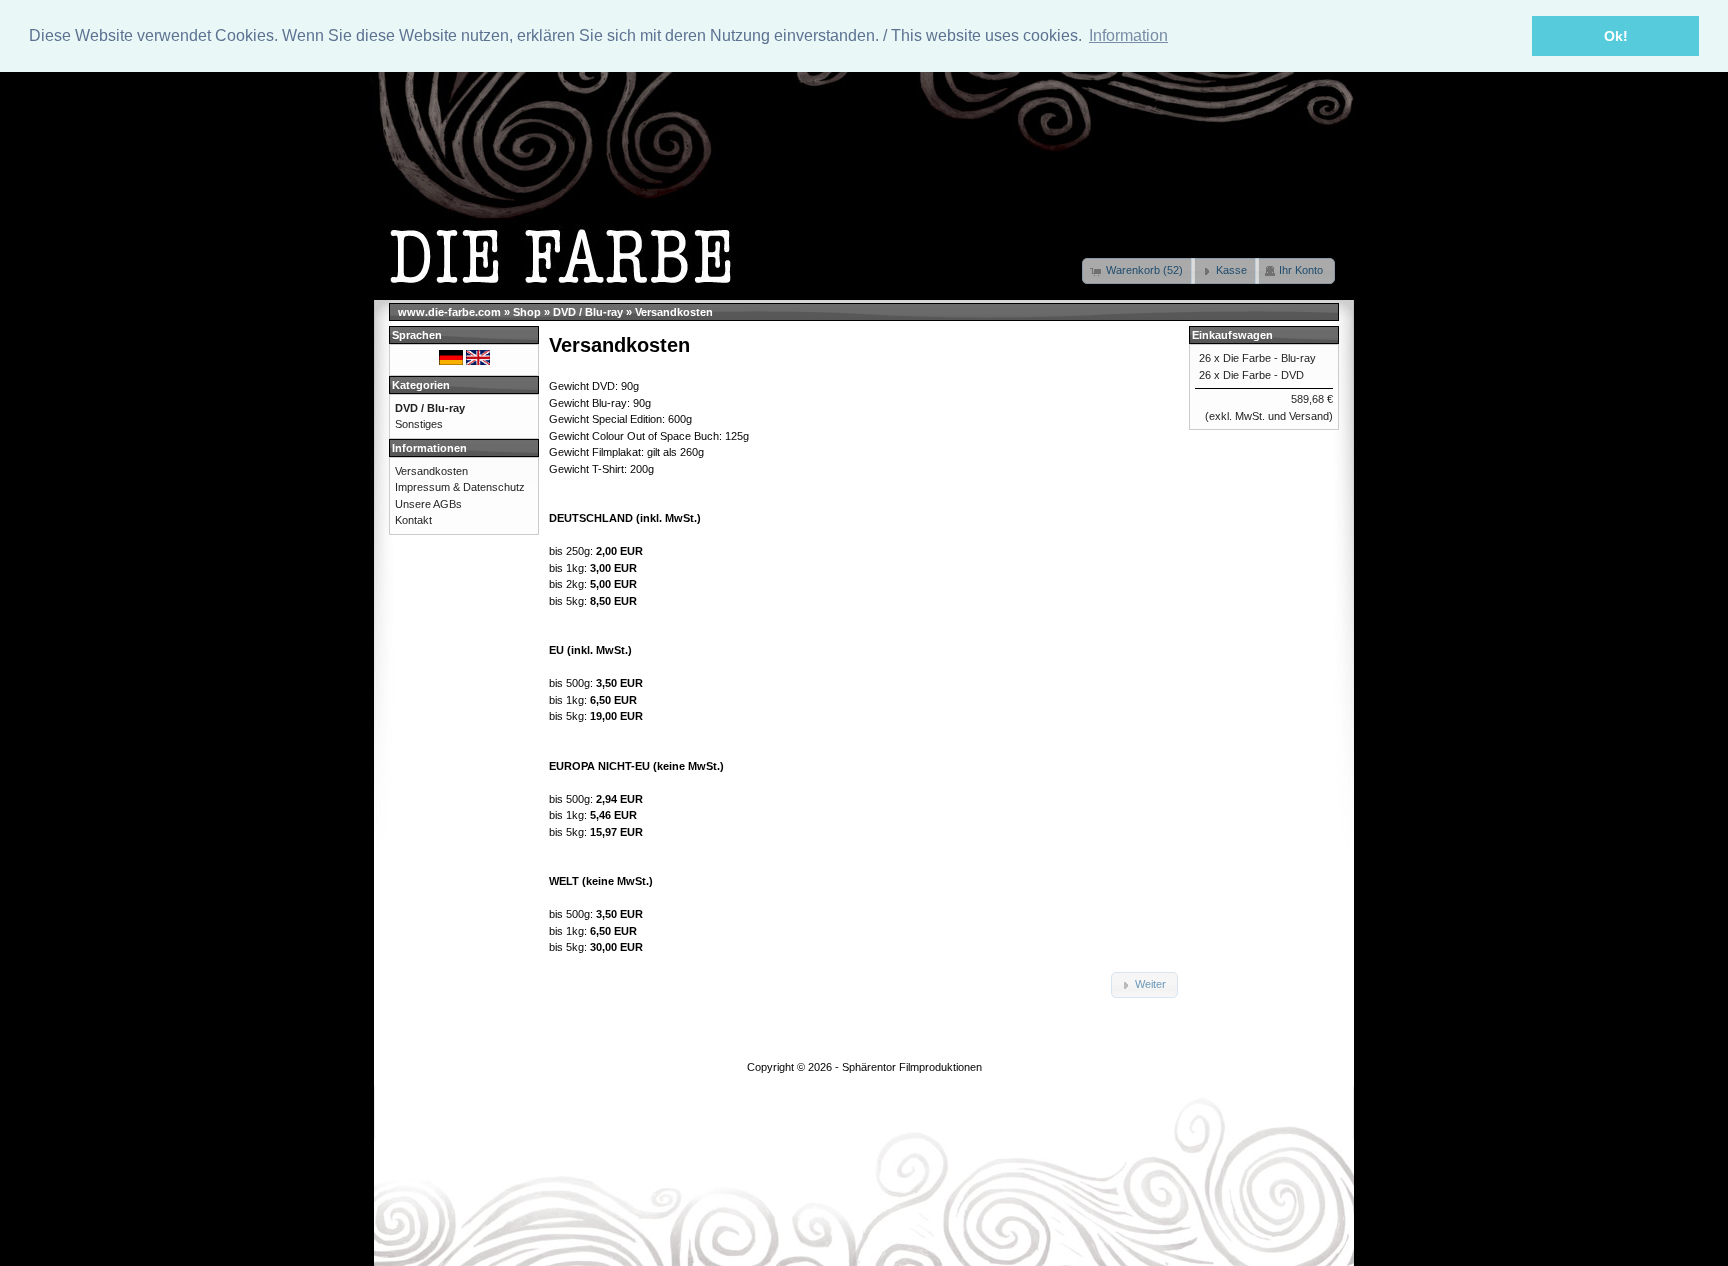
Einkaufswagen (1232, 335)
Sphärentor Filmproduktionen (912, 1067)
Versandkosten (674, 312)
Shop (527, 312)
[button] (1138, 271)
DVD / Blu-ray (588, 312)
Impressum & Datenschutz (460, 487)
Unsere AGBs (428, 504)
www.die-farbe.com (449, 312)
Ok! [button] (1616, 36)
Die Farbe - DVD (1263, 375)
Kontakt (413, 520)
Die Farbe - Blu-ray (1269, 358)
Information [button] (1128, 35)
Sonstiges (419, 424)
